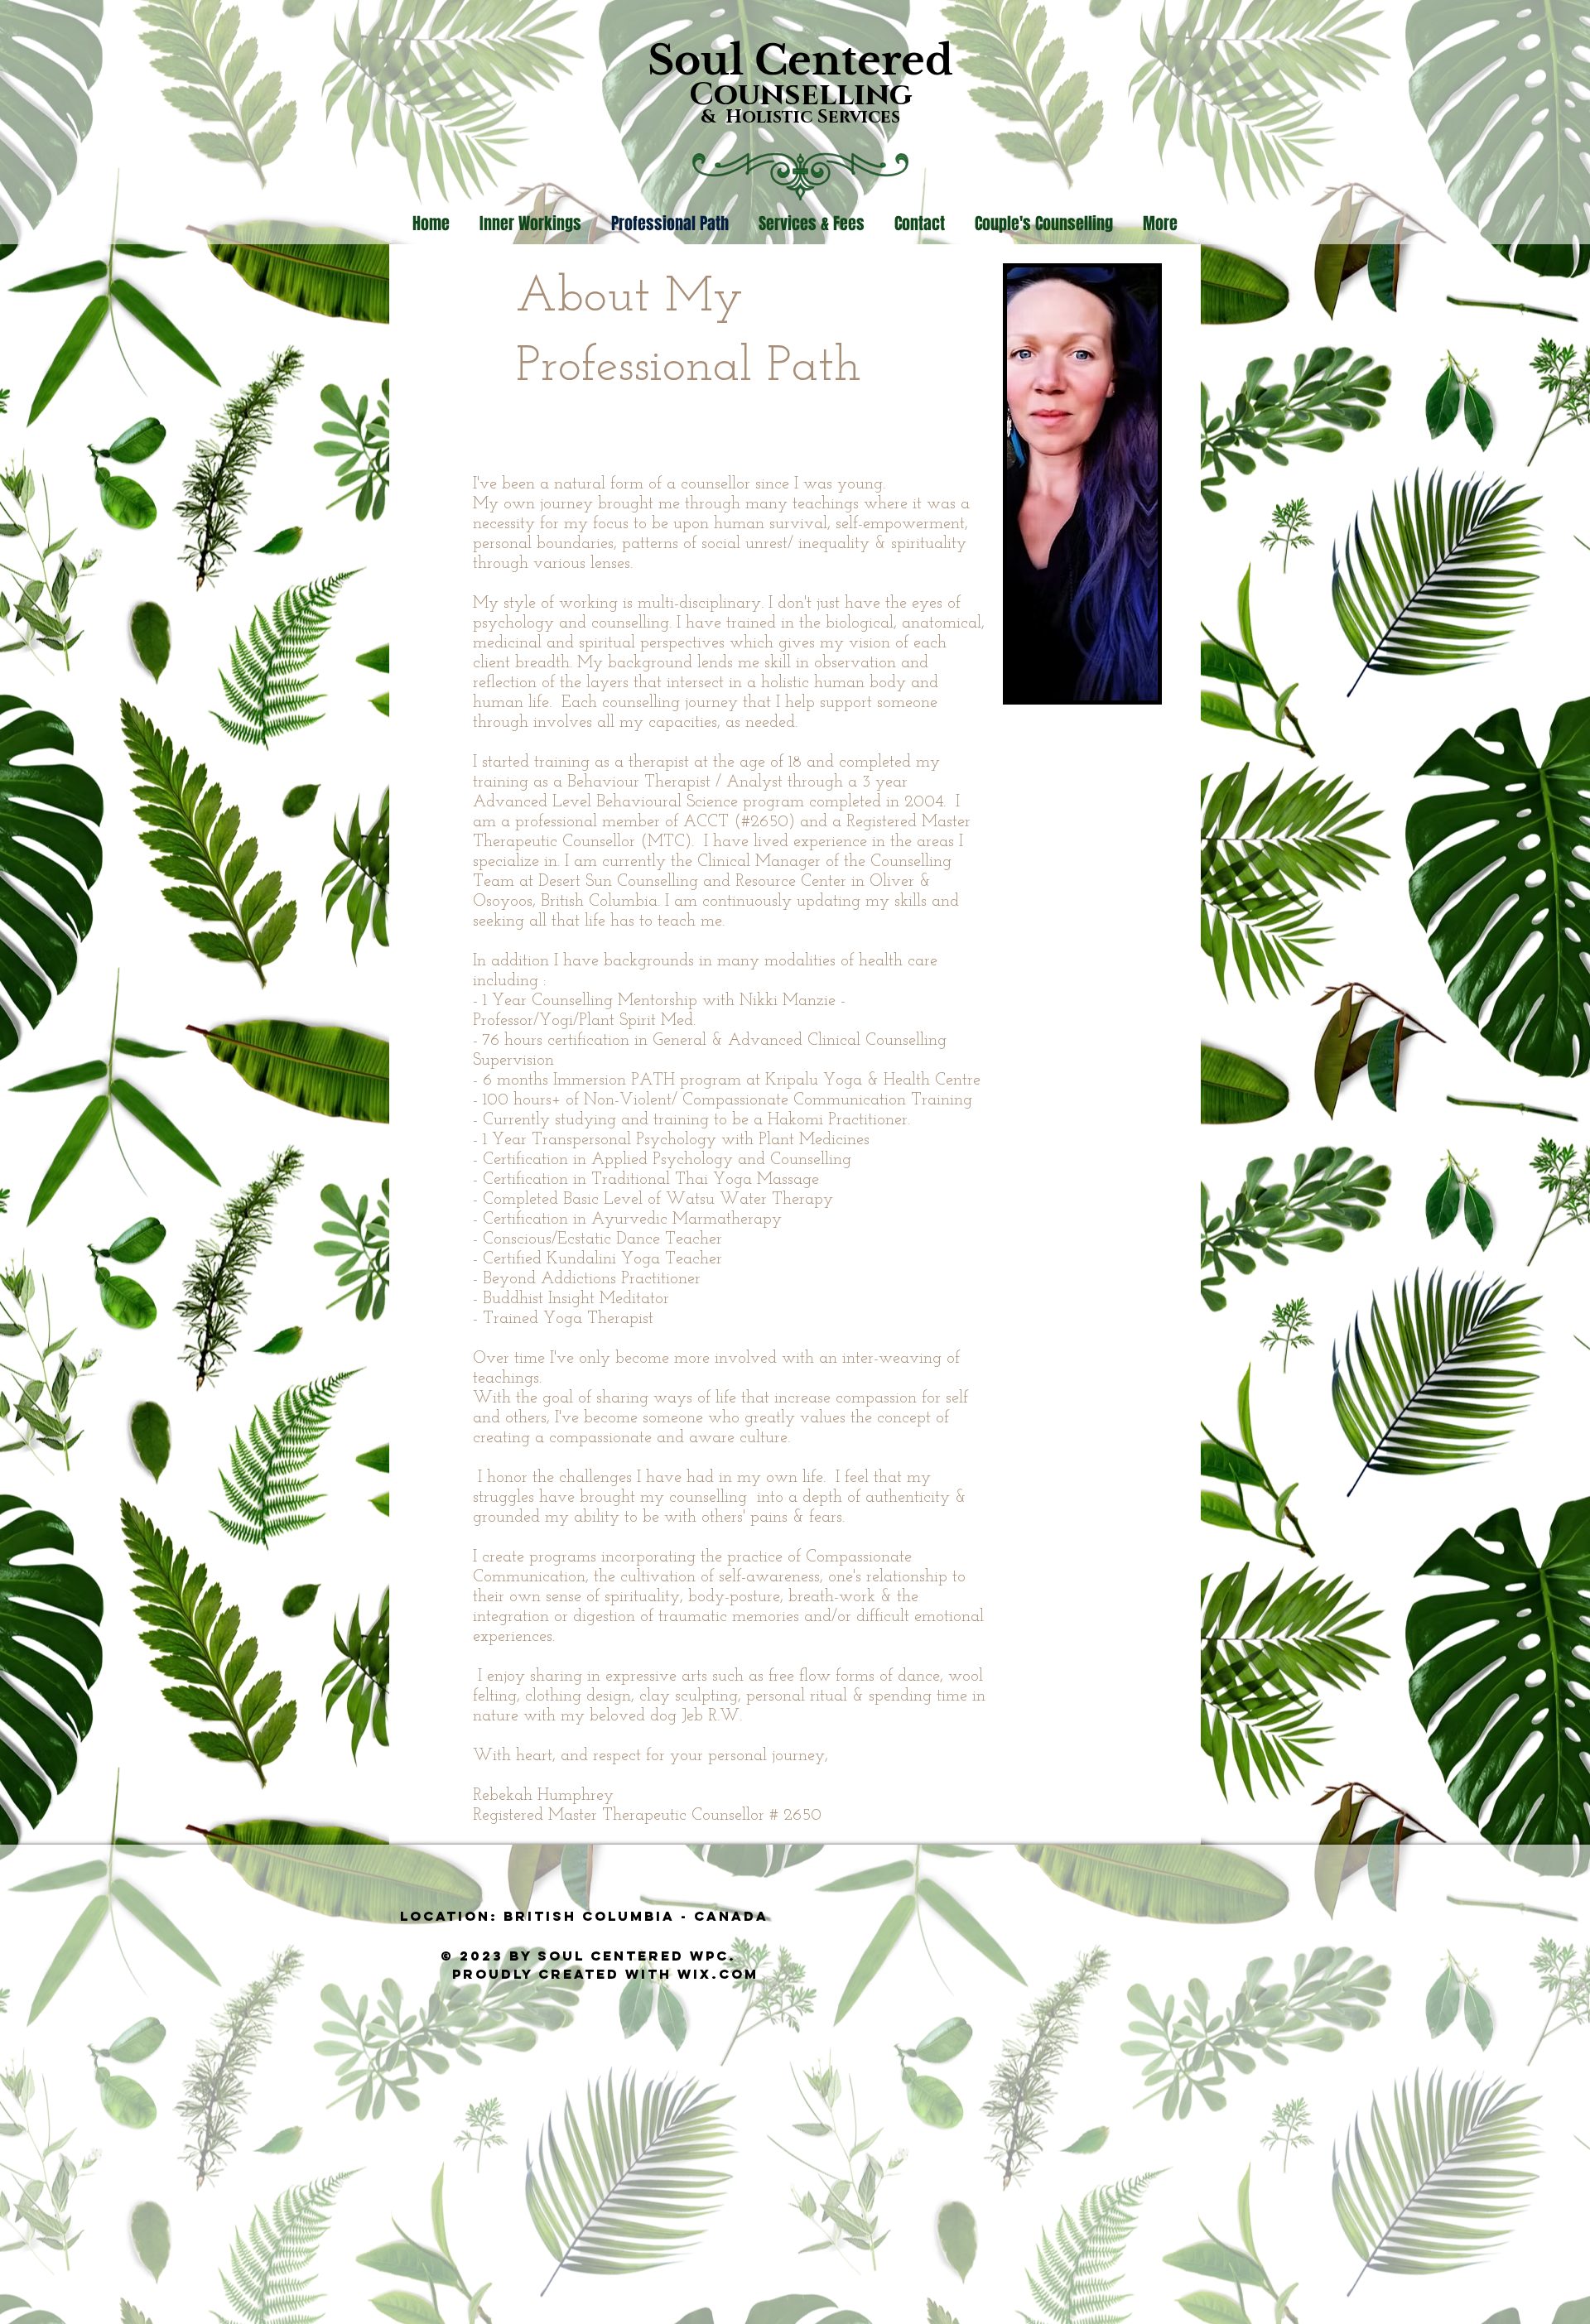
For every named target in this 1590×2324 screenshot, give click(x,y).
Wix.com (718, 1974)
